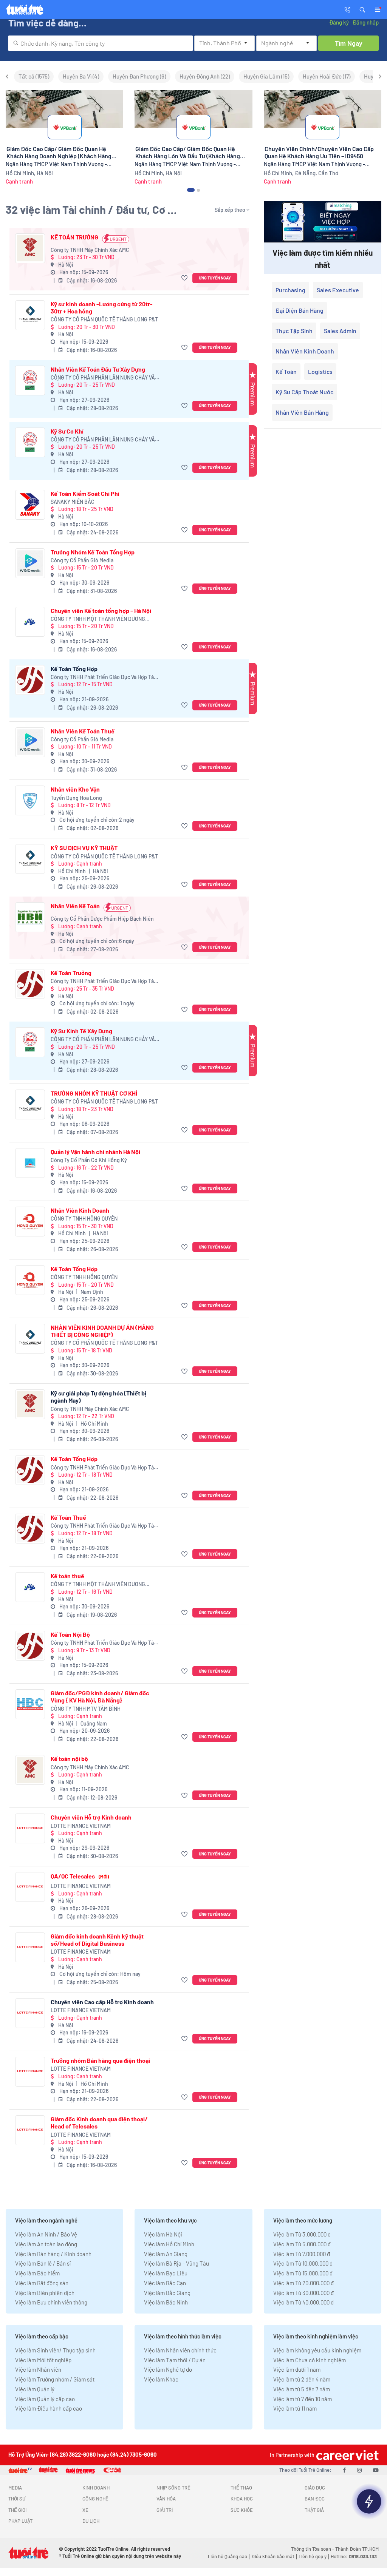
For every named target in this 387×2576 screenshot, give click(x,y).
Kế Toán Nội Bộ (70, 1634)
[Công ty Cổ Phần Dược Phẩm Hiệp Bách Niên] (30, 917)
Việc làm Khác (161, 2379)
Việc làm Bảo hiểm (37, 2273)
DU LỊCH (91, 2521)
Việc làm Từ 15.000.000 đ (303, 2273)
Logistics (320, 371)
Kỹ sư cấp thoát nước (304, 392)
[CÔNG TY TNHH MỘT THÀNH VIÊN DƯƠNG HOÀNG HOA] (30, 622)
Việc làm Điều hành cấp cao (49, 2408)
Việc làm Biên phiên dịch (45, 2293)
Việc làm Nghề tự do (168, 2369)
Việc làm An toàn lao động (46, 2244)
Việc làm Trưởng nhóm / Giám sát (55, 2379)
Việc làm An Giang (166, 2254)
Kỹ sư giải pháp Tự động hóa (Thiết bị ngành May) (98, 1397)
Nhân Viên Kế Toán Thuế (83, 731)
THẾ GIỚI (17, 2510)
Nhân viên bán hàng (302, 412)
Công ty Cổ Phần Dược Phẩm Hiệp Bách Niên (102, 919)
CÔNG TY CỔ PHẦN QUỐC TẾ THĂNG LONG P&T (104, 319)
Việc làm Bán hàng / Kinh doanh (53, 2254)
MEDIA (15, 2488)
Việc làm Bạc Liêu (166, 2273)
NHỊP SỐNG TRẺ (173, 2488)
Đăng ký (339, 22)
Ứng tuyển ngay (215, 278)
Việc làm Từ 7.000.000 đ (302, 2254)
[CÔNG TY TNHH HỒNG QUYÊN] (30, 1222)
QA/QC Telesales (80, 1876)
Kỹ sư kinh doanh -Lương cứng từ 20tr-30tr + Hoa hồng (102, 307)
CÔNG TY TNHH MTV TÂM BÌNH (86, 1709)
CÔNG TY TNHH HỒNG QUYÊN (84, 1219)
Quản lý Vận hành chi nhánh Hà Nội (95, 1152)
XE (85, 2510)
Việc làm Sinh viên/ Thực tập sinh (55, 2350)
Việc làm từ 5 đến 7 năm (302, 2389)
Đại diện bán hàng (300, 310)
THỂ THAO (241, 2488)
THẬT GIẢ (314, 2510)
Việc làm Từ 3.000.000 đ (302, 2234)
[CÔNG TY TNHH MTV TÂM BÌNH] (30, 1704)
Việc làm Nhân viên (38, 2369)
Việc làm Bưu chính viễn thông (51, 2302)
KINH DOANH (96, 2488)
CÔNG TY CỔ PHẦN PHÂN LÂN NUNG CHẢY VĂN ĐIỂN (104, 378)
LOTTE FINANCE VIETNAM (81, 1826)
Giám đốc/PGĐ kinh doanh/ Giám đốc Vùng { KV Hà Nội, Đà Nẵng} (100, 1696)
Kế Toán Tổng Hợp (74, 669)
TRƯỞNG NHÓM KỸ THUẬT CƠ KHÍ (94, 1093)
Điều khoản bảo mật (273, 2556)
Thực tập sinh (294, 331)
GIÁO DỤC (315, 2488)
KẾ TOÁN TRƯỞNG (74, 237)
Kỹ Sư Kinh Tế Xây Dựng (81, 1031)
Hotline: (354, 2556)
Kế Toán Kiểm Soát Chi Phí (85, 493)
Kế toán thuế (67, 1576)
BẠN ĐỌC (315, 2499)
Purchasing (290, 290)
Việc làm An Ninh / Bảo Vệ (46, 2234)
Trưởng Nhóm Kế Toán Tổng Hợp (93, 552)
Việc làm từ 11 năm (295, 2408)
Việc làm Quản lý (35, 2389)
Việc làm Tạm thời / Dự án (175, 2360)
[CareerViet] (347, 2455)
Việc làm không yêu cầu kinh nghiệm (317, 2350)
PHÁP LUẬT (20, 2521)
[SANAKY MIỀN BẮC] (30, 505)
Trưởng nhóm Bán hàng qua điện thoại (100, 2060)
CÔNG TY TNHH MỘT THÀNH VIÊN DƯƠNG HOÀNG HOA (98, 619)
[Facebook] (344, 2470)
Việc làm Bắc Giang (167, 2293)
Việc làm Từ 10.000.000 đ (303, 2263)
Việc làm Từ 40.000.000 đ (303, 2302)
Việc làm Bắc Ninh (166, 2302)
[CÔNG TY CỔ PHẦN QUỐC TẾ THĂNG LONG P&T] (30, 315)
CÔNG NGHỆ (95, 2499)
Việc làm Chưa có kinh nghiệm (310, 2360)
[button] (362, 9)
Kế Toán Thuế (68, 1517)
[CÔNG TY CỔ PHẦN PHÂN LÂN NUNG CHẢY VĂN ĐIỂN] (30, 380)
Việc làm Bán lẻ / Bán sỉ (43, 2263)
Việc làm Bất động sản (42, 2283)
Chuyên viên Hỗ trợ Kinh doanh (91, 1817)
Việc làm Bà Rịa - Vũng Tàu (176, 2263)
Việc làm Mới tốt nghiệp (43, 2360)
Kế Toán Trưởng (71, 973)
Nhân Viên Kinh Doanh (80, 1210)
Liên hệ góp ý (313, 2556)
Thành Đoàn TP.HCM (357, 2549)
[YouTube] (376, 2470)
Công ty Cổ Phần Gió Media (82, 560)
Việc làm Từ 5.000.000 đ (302, 2244)
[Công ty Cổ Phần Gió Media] (30, 563)
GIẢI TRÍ (165, 2510)
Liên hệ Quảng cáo (228, 2556)
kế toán (286, 371)
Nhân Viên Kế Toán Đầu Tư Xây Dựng (98, 369)
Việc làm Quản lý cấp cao (45, 2399)
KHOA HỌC (242, 2499)
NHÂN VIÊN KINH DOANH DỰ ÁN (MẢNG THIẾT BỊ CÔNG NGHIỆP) (102, 1331)
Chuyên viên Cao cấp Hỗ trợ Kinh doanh (102, 2002)
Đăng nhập (366, 22)
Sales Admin (340, 331)
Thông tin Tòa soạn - (313, 2549)
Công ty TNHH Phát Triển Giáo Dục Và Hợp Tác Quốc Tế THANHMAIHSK (104, 677)
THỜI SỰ (17, 2499)
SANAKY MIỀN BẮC (73, 502)
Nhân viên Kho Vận (75, 789)
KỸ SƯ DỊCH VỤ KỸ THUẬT (84, 848)
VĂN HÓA (166, 2499)
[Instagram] (359, 2470)
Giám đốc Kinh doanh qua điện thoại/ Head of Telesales (99, 2122)
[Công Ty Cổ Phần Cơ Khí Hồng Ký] (30, 1163)
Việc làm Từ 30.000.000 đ (303, 2293)
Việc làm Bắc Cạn (165, 2283)
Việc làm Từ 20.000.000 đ (303, 2283)
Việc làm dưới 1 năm (297, 2369)
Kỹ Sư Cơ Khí (67, 431)
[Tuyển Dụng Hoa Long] (30, 800)
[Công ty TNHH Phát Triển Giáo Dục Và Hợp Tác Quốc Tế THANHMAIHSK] (30, 680)
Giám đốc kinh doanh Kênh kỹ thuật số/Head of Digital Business (97, 1940)
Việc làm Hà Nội (163, 2234)
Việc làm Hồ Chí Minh (169, 2244)
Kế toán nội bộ (69, 1759)
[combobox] (101, 43)
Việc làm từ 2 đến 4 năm (302, 2379)
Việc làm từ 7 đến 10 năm (303, 2399)
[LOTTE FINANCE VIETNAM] (30, 1828)
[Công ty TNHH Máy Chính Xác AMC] (30, 248)
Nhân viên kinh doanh (305, 351)
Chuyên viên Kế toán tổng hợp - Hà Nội (101, 610)
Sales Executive (338, 290)
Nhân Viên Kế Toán (75, 906)
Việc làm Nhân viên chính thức (180, 2350)
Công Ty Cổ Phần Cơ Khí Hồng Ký (89, 1160)
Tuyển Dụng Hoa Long (76, 798)
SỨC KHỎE (242, 2510)
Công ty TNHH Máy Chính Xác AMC (90, 250)
